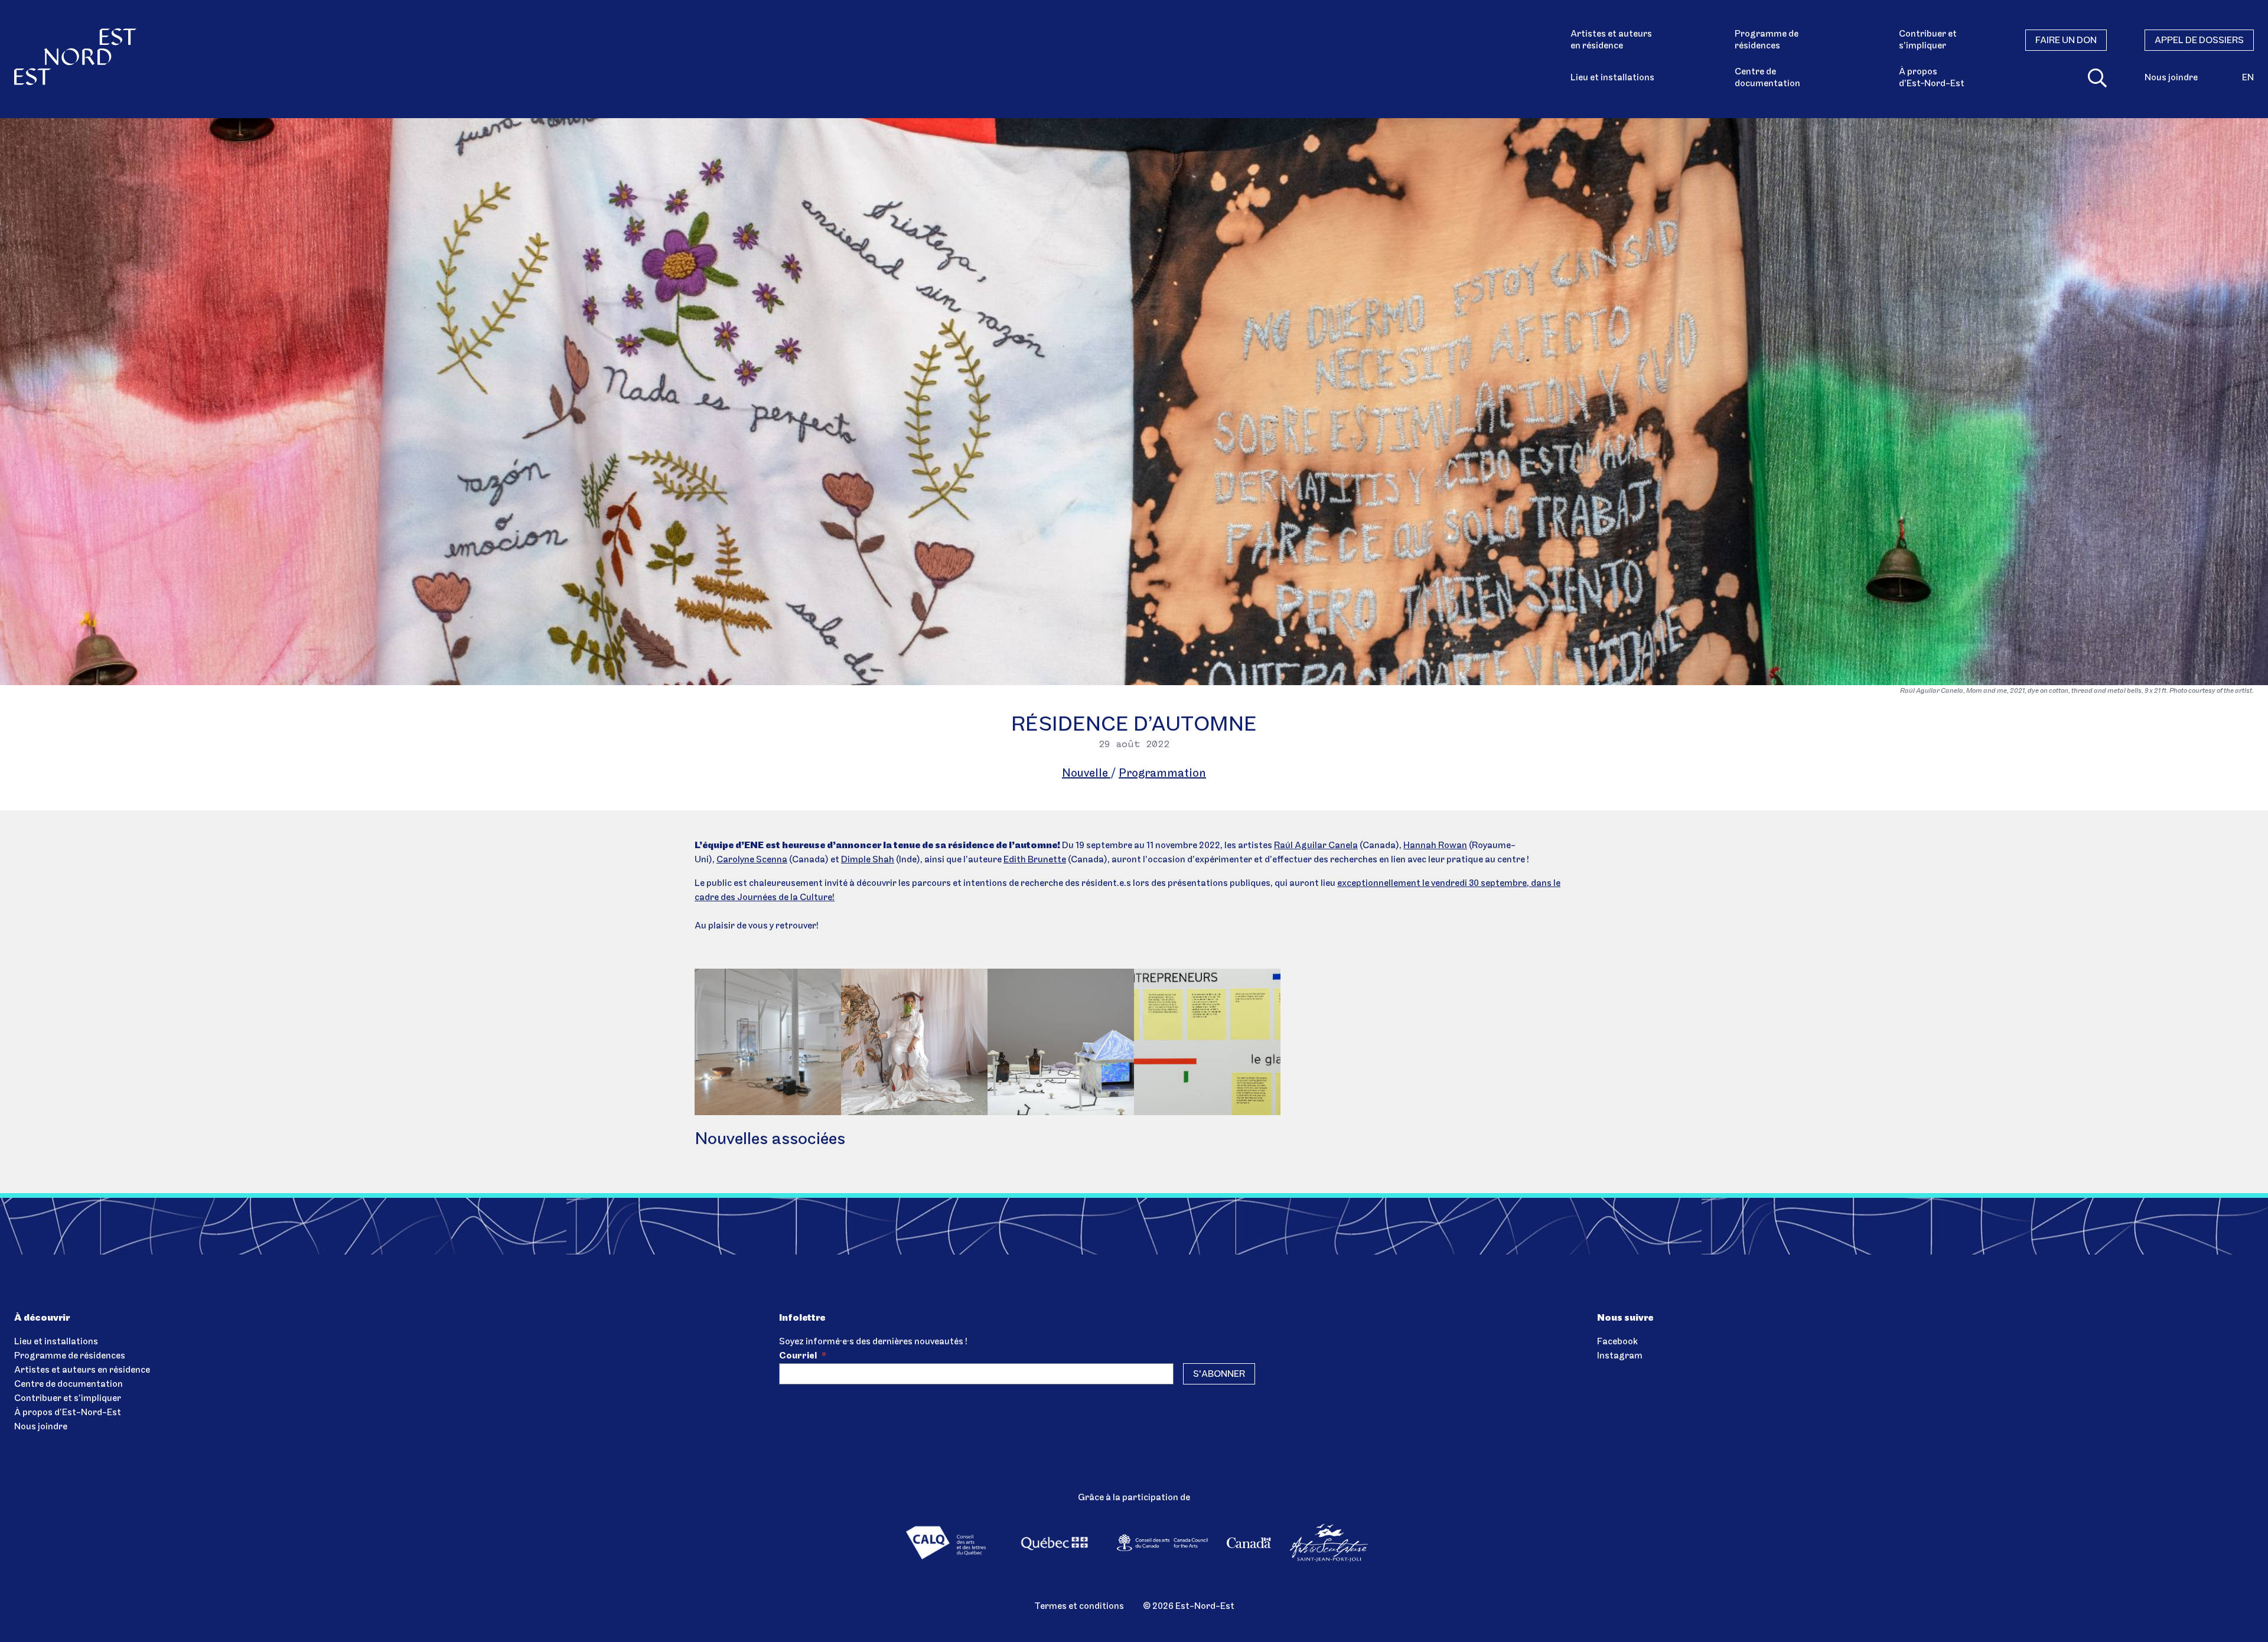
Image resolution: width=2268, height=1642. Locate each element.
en (2248, 78)
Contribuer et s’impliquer (1928, 40)
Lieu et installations (1612, 78)
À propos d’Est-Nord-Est (68, 1413)
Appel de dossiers (2199, 41)
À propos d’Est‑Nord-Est (1932, 78)
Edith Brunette (1035, 860)
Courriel (803, 1356)
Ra (1280, 846)
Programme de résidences (1767, 40)
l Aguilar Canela (1324, 846)
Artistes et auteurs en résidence (1611, 40)
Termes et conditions (1079, 1607)
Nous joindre (2171, 78)
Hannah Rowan (1435, 846)
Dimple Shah (868, 860)
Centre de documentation (1767, 78)
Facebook (1617, 1342)
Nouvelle (1086, 774)
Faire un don (2066, 41)
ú (1288, 846)
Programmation (1162, 774)
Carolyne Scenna (752, 860)
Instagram (1620, 1356)
